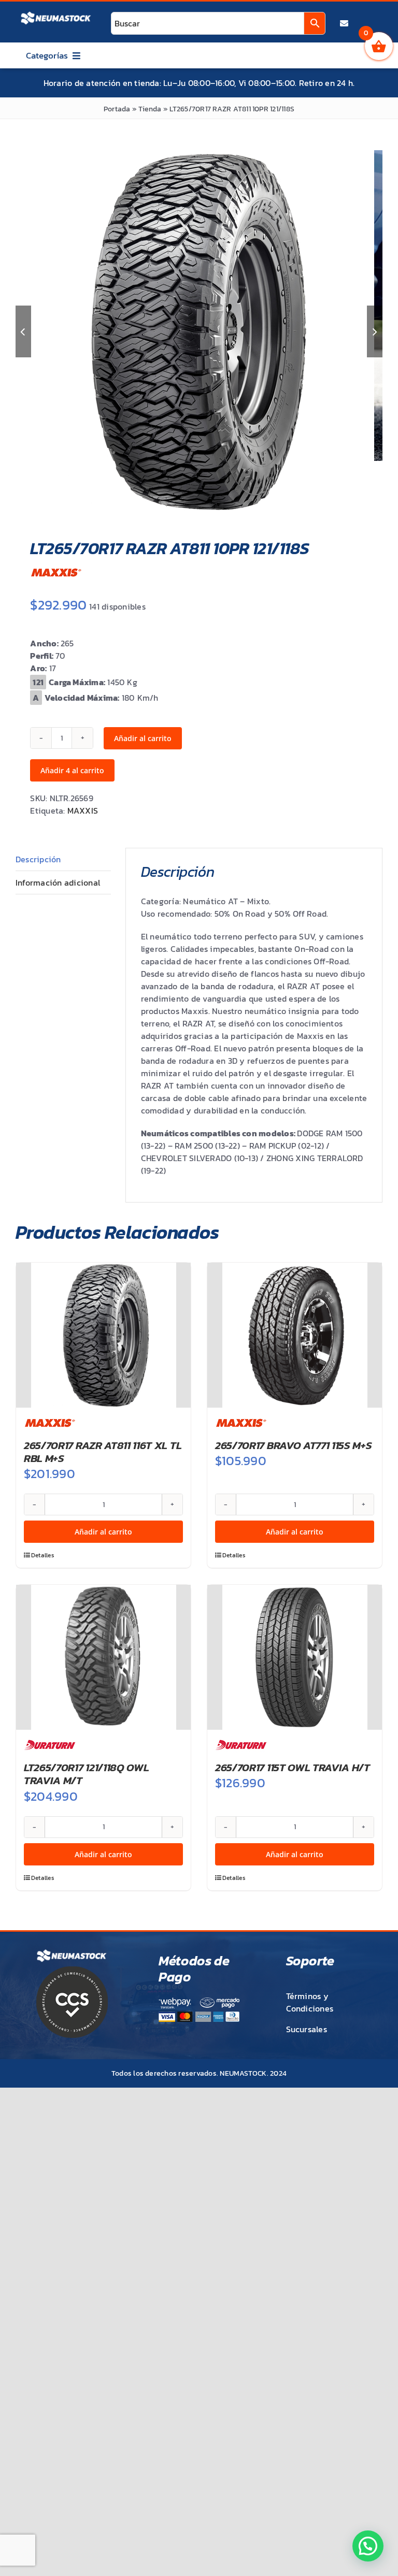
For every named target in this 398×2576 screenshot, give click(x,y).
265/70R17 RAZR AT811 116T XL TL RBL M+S (103, 1452)
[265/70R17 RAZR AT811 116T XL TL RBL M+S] (103, 1335)
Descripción (38, 859)
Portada (117, 109)
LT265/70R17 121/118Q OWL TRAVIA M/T (86, 1774)
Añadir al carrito (143, 738)
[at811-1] (193, 331)
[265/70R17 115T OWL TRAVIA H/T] (295, 1657)
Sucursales (307, 2029)
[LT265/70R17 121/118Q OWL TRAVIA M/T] (103, 1657)
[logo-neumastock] (56, 13)
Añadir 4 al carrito (72, 770)
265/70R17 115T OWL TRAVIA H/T (293, 1767)
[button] (368, 2546)
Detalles (43, 1555)
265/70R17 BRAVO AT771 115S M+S (294, 1445)
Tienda (150, 109)
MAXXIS (83, 811)
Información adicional (58, 882)
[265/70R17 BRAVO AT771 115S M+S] (295, 1335)
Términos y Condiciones (310, 2002)
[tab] (63, 859)
